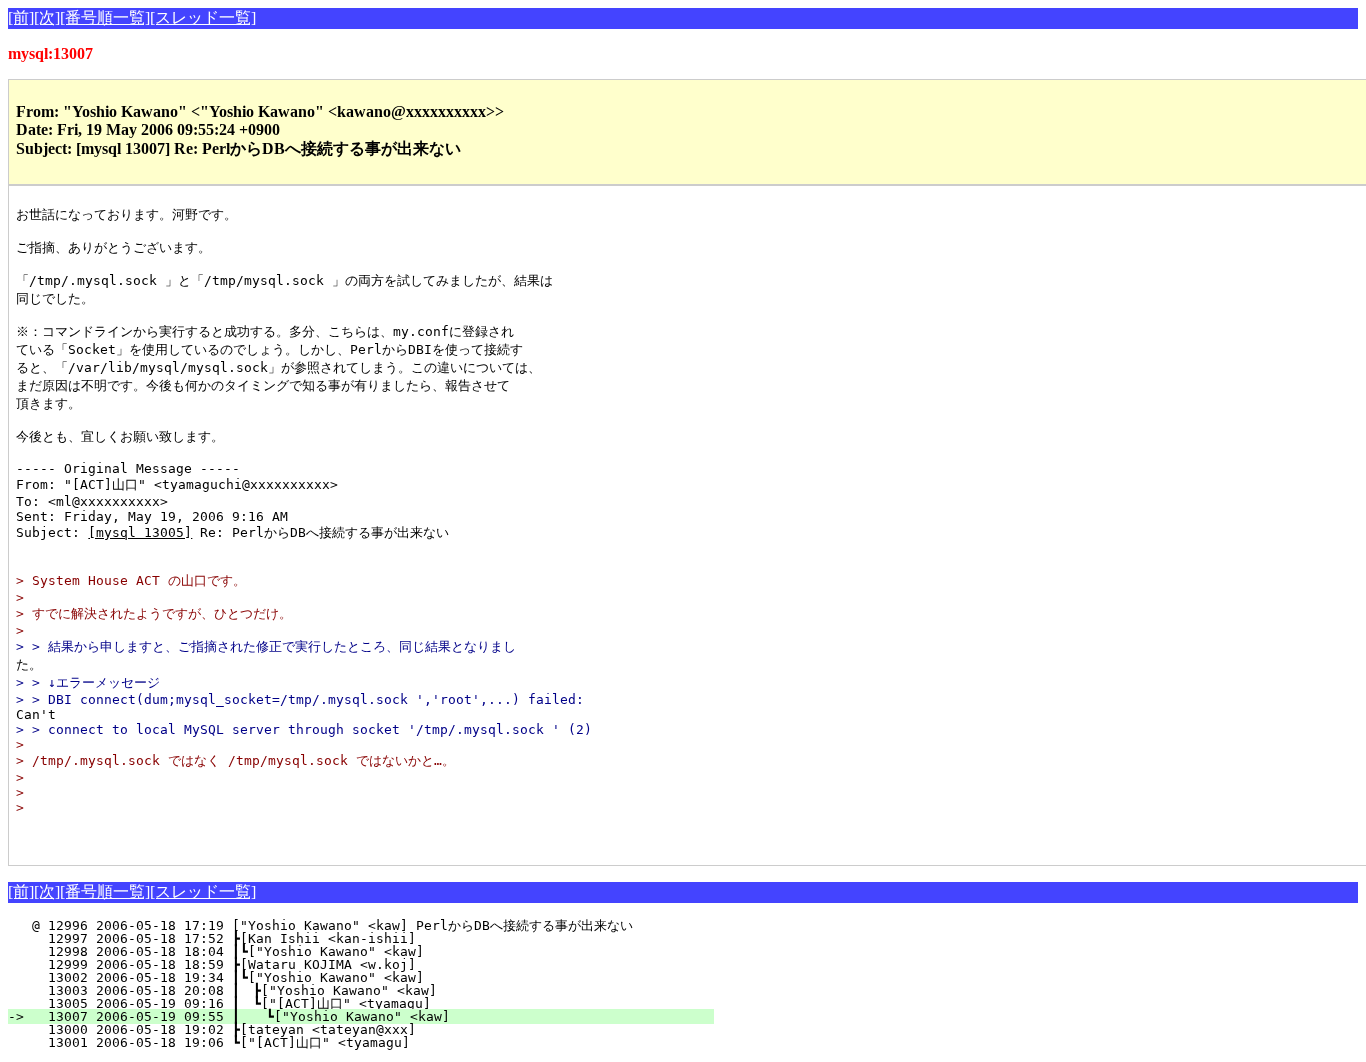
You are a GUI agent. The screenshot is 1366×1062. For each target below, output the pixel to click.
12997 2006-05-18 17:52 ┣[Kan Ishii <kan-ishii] (380, 938)
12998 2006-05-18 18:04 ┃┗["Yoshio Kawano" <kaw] (376, 951)
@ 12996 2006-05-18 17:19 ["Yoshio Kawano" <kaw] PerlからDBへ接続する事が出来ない (364, 925)
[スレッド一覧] (203, 17)
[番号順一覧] (105, 17)
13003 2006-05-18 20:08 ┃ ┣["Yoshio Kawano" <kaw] (374, 990)
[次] (47, 17)
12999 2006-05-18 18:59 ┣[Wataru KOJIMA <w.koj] (380, 964)
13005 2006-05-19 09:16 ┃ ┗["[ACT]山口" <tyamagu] (371, 1003)
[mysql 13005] (140, 532)
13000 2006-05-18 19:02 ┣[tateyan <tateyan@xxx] (380, 1029)
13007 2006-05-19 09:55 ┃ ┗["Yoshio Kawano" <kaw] (373, 1016)
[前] (21, 17)
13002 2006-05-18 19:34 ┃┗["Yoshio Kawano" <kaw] (376, 977)
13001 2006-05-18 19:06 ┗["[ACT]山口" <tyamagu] (377, 1042)
